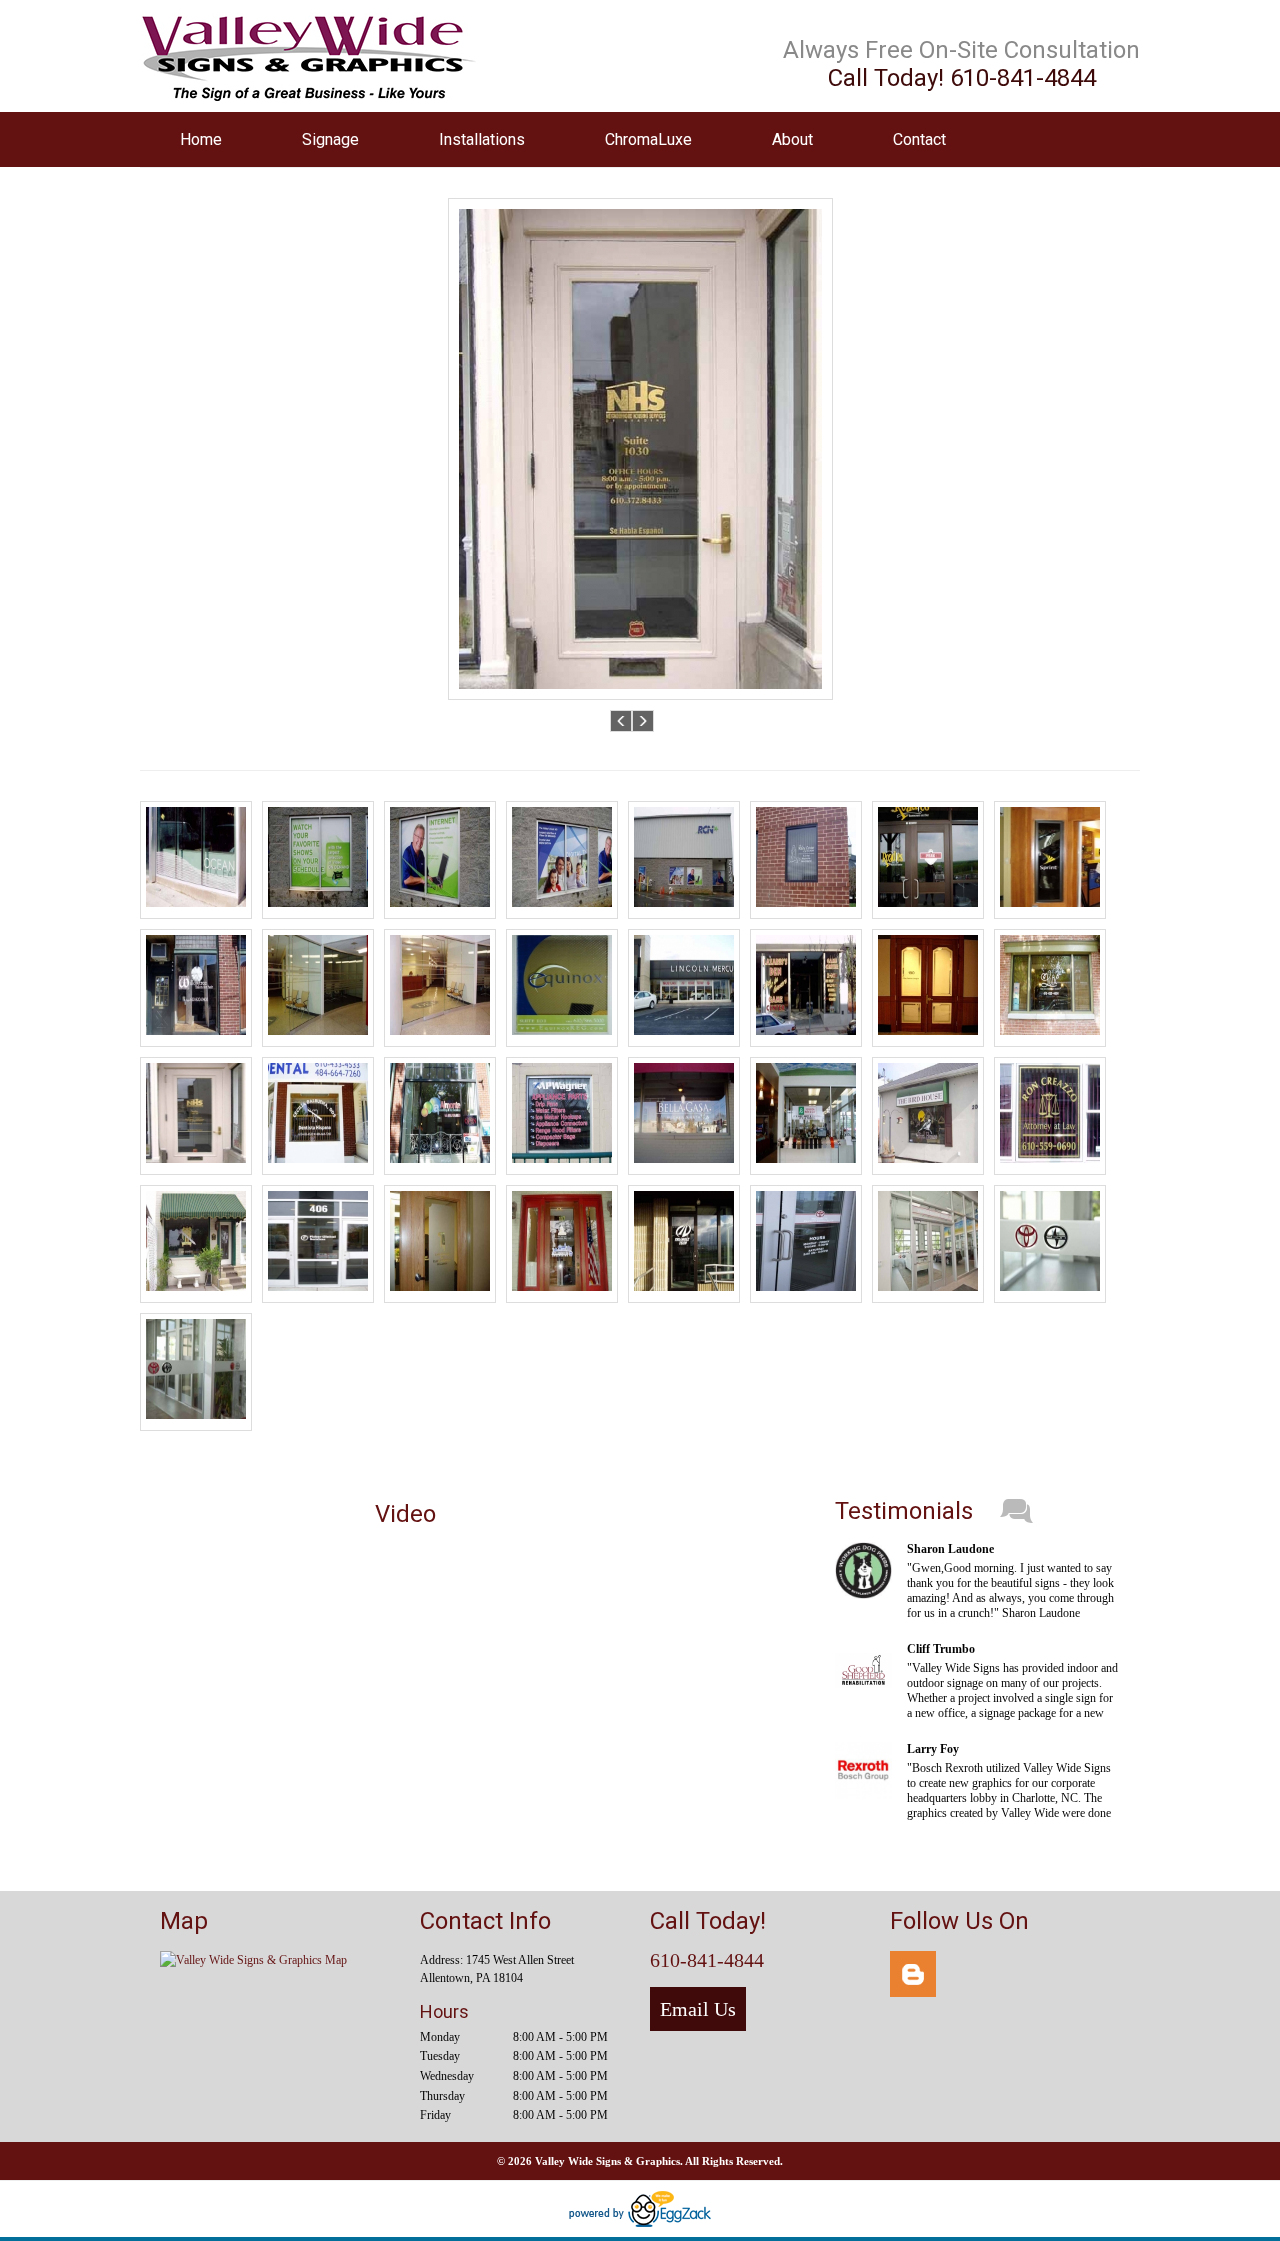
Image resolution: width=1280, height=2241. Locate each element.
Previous (621, 720)
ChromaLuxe (648, 139)
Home (201, 139)
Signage (330, 139)
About (792, 139)
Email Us (698, 2009)
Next (643, 720)
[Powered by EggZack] (640, 2223)
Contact (919, 139)
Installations (482, 139)
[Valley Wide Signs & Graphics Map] (253, 1960)
